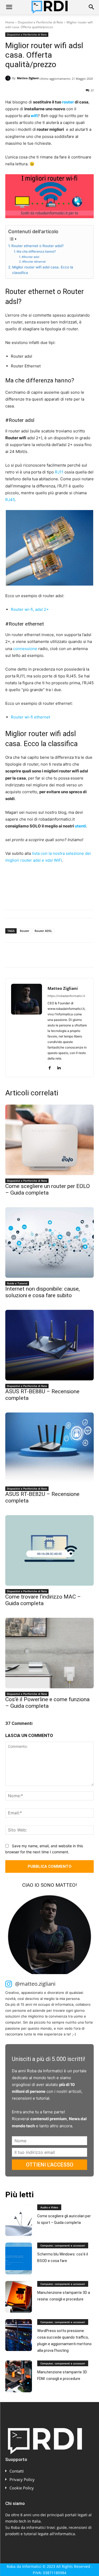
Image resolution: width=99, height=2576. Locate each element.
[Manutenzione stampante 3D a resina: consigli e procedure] (19, 2297)
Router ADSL (43, 931)
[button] (9, 7)
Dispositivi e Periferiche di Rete (40, 22)
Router (25, 931)
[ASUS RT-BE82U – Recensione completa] (49, 1448)
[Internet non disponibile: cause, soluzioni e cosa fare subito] (49, 1242)
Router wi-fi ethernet (30, 717)
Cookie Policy (22, 2488)
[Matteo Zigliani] (9, 78)
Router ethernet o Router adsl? (37, 246)
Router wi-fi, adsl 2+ (30, 609)
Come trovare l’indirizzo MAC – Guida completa (43, 1600)
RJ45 (10, 500)
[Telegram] (83, 956)
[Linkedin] (59, 956)
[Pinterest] (35, 956)
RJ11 (59, 472)
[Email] (71, 956)
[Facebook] (11, 956)
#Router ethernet (34, 262)
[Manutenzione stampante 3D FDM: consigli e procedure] (19, 2376)
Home (10, 22)
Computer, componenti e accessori (63, 2245)
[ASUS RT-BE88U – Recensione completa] (49, 1345)
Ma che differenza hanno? (36, 251)
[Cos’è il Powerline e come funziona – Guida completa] (49, 1653)
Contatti (17, 2471)
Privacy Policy (22, 2479)
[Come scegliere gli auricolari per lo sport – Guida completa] (19, 2220)
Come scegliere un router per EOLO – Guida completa (48, 1189)
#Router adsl (30, 257)
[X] (23, 956)
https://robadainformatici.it (66, 996)
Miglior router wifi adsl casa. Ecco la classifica (43, 270)
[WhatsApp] (47, 956)
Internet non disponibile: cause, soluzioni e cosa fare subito (43, 1292)
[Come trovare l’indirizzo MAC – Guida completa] (49, 1550)
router (68, 102)
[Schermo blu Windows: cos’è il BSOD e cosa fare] (19, 2258)
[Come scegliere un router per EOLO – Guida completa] (49, 1140)
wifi (34, 116)
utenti (80, 826)
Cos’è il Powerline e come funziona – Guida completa (47, 1703)
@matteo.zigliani (35, 1984)
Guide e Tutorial (17, 1283)
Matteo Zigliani (28, 78)
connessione (25, 649)
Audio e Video (49, 2207)
